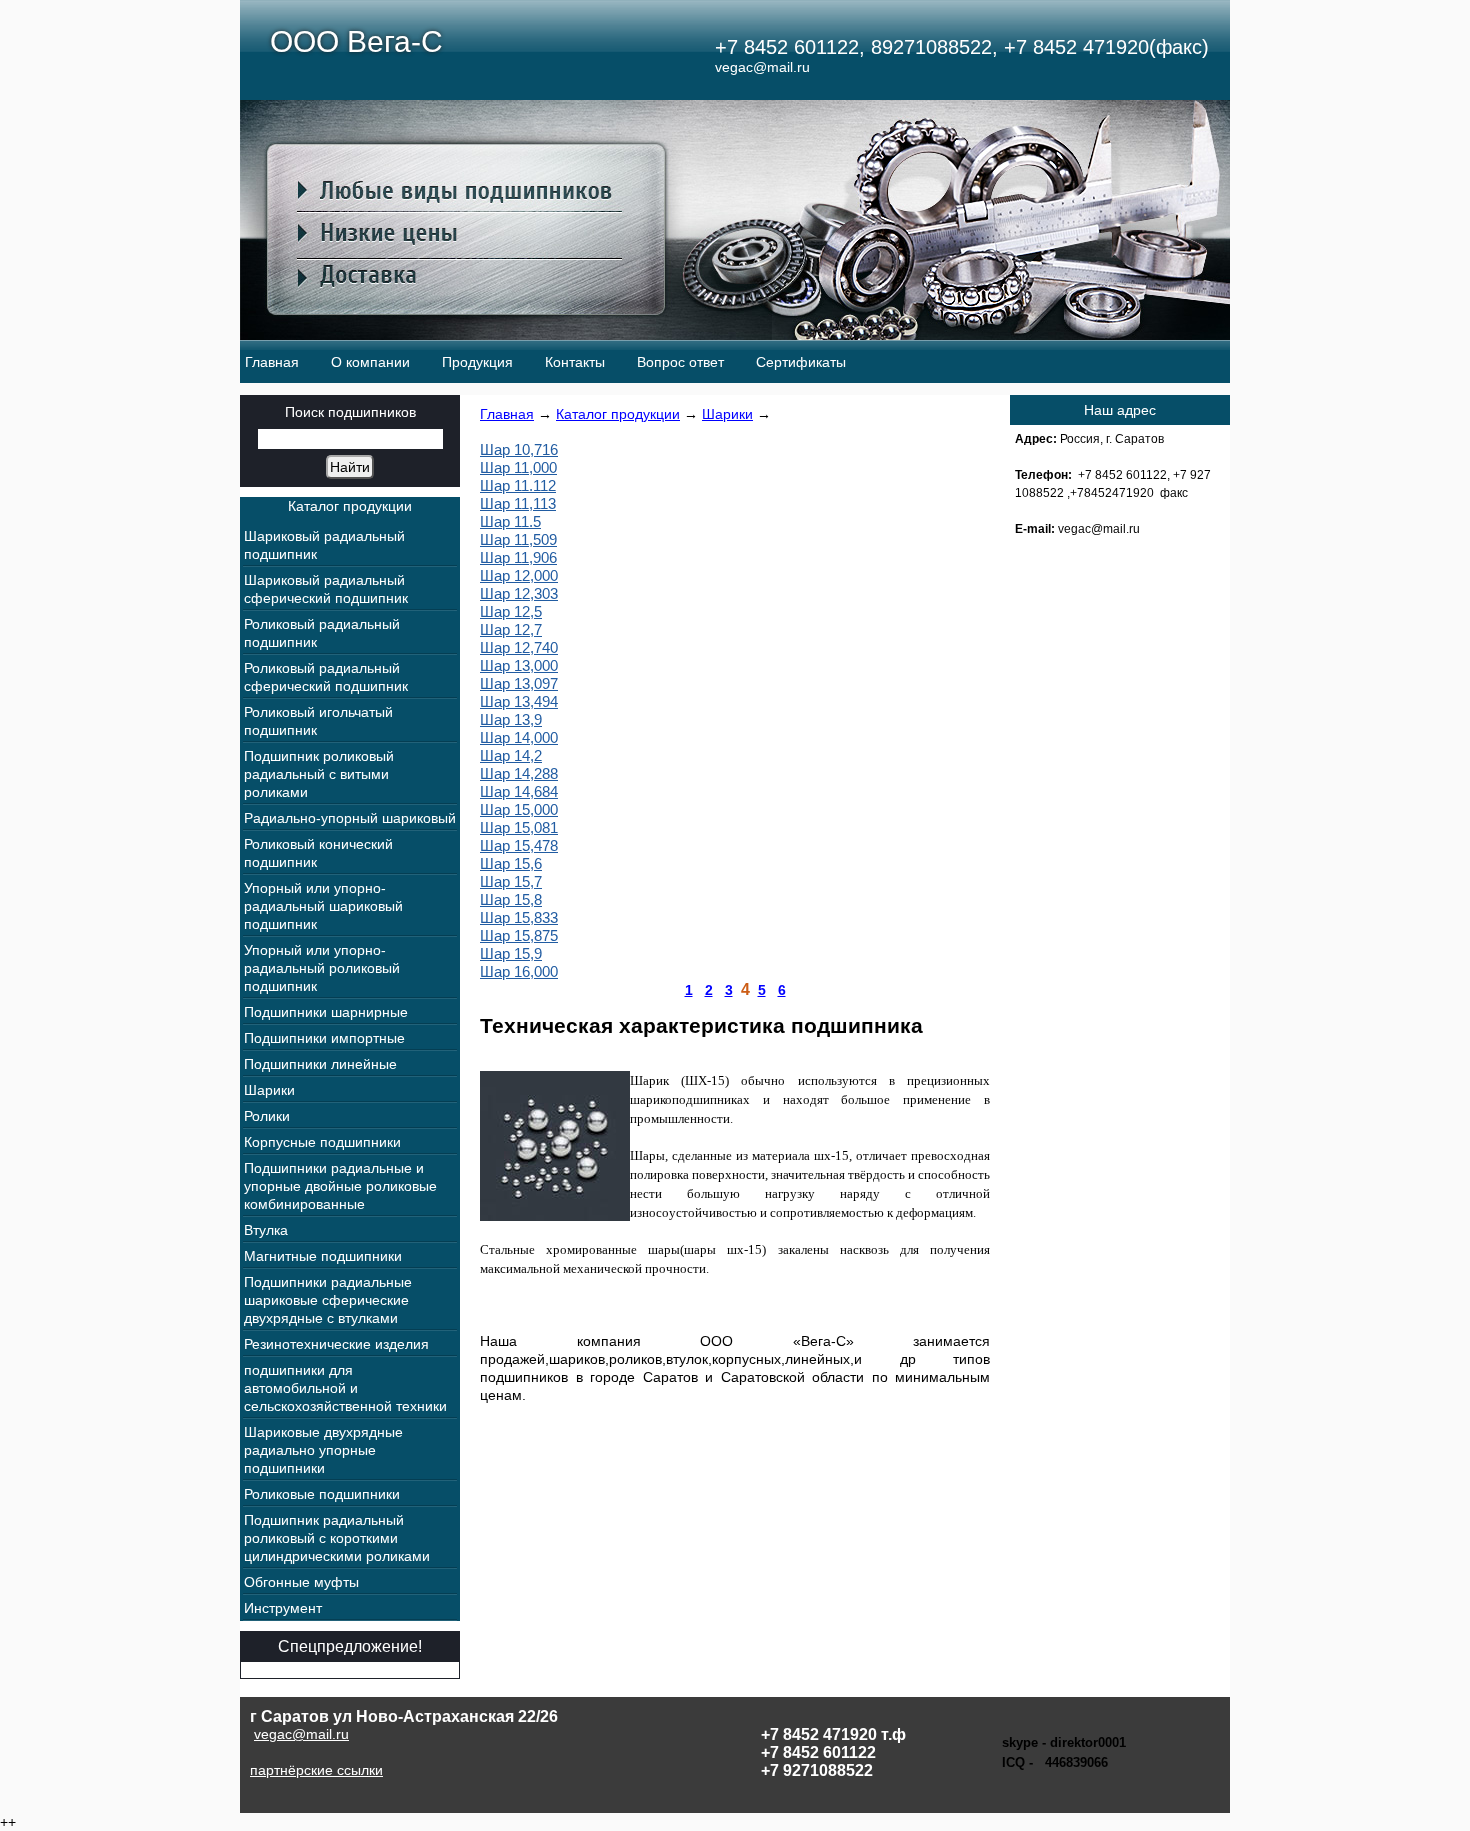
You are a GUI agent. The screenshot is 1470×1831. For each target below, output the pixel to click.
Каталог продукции (618, 414)
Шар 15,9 (511, 953)
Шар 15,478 (519, 845)
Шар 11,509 (518, 539)
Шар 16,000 (519, 971)
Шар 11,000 (518, 467)
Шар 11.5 (510, 521)
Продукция (477, 362)
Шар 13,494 (519, 701)
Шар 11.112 (518, 485)
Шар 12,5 (511, 611)
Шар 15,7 (511, 881)
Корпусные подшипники (322, 1142)
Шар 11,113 (518, 503)
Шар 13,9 (511, 719)
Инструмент (283, 1608)
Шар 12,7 (511, 629)
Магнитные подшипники (323, 1256)
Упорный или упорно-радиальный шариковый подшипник (323, 906)
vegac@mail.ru (301, 1734)
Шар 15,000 (519, 809)
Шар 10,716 (519, 449)
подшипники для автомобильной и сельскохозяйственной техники (345, 1388)
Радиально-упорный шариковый (350, 818)
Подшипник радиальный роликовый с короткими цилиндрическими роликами (337, 1538)
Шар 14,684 (519, 791)
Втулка (266, 1230)
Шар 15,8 (511, 899)
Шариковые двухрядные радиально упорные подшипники (323, 1450)
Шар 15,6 (511, 863)
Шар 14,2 (511, 755)
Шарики (727, 414)
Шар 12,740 (519, 647)
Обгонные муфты (301, 1582)
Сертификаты (801, 362)
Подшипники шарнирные (326, 1012)
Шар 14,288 (519, 773)
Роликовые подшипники (322, 1494)
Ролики (267, 1116)
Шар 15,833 (519, 917)
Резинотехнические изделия (336, 1344)
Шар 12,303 (519, 593)
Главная (272, 362)
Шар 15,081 (519, 827)
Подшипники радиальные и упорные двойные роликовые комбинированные (340, 1186)
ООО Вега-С (356, 41)
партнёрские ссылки (316, 1770)
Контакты (575, 362)
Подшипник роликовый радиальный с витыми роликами (319, 774)
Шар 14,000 (519, 737)
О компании (370, 362)
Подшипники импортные (324, 1038)
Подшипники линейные (320, 1064)
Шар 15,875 (519, 935)
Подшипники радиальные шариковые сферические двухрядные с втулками (328, 1300)
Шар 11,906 (518, 557)
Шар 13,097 (519, 683)
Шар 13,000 (519, 665)
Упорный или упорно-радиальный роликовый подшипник (322, 968)
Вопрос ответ (680, 362)
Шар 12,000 (519, 575)
